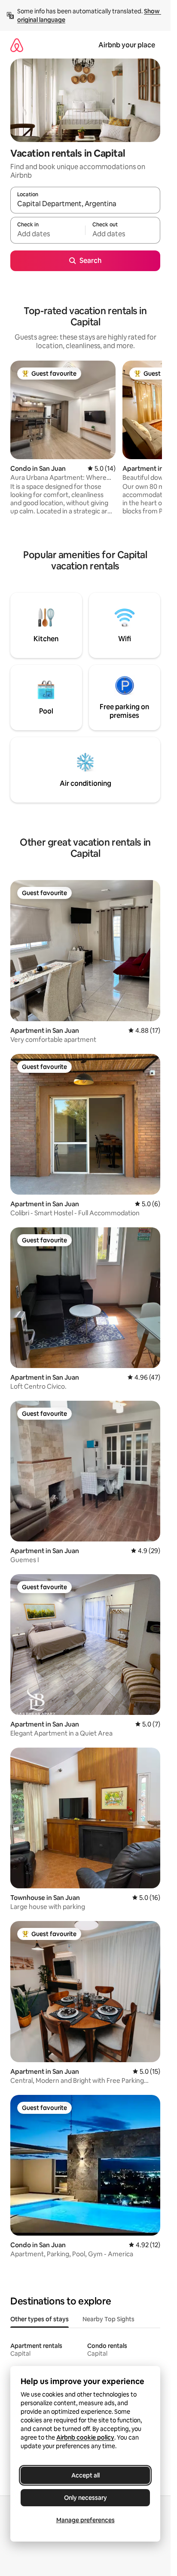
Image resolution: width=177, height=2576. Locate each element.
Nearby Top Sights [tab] (108, 2319)
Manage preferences (85, 2520)
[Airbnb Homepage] (17, 45)
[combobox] (85, 204)
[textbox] (48, 234)
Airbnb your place (127, 45)
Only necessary (85, 2498)
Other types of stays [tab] (40, 2319)
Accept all (85, 2475)
